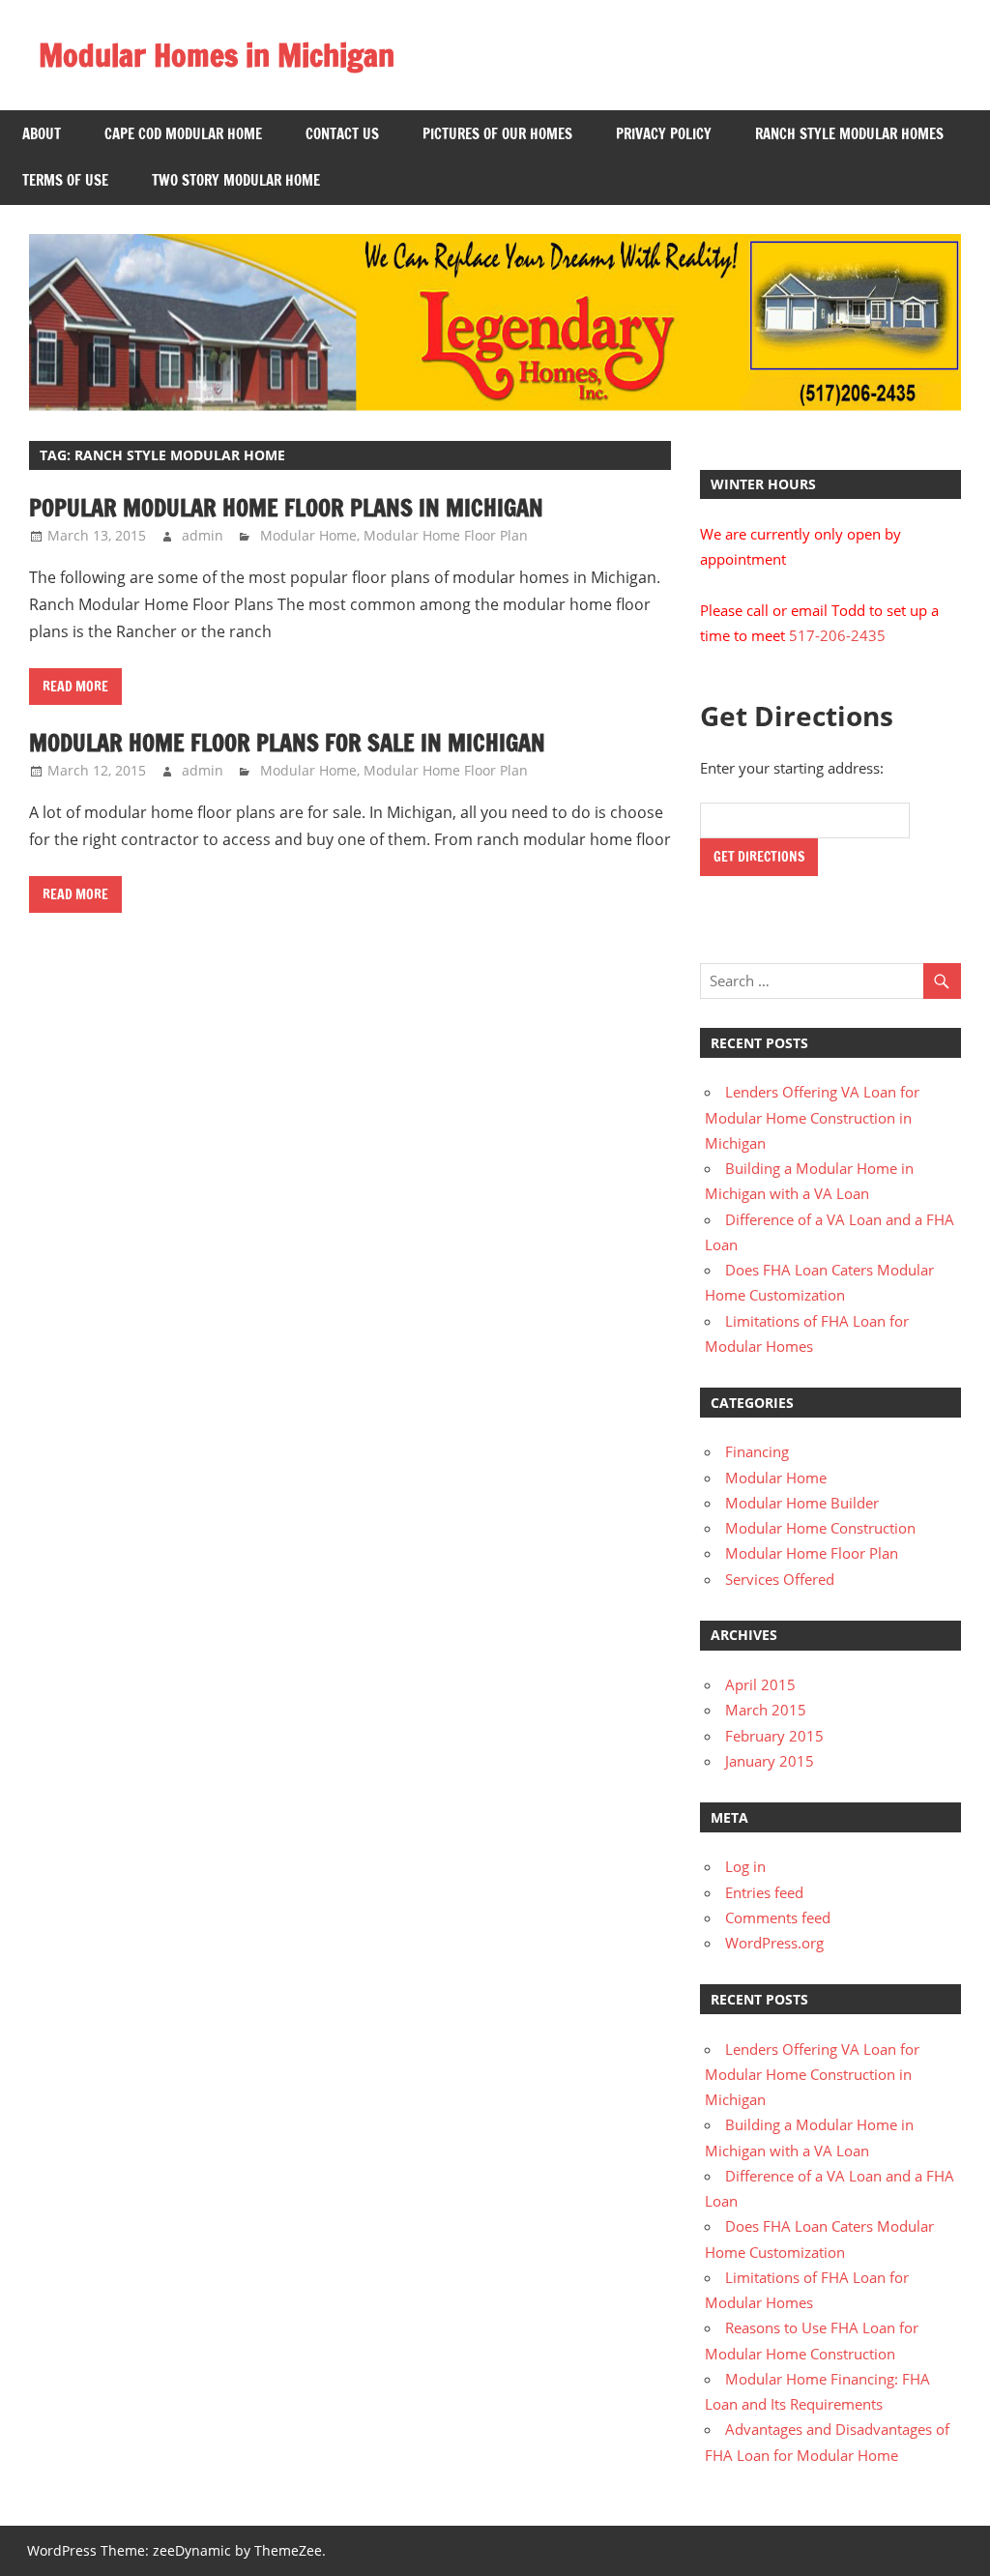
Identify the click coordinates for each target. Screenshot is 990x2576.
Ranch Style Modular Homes (849, 134)
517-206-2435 (837, 635)
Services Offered (780, 1579)
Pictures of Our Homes (497, 134)
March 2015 (766, 1710)
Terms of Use (65, 180)
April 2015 (760, 1684)
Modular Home (308, 535)
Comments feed (778, 1917)
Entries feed (764, 1892)
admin (203, 535)
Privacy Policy (664, 134)
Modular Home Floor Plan (446, 535)
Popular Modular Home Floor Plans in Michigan (286, 508)
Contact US (342, 134)
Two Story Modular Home (236, 180)
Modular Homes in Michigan (217, 55)
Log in (745, 1866)
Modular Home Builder (802, 1503)
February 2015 (774, 1736)
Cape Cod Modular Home (183, 134)
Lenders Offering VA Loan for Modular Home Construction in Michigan (812, 1117)
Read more (75, 687)
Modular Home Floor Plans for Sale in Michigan (287, 743)
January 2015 (770, 1761)
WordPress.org (774, 1943)
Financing (757, 1451)
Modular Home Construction (820, 1528)
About (42, 134)
